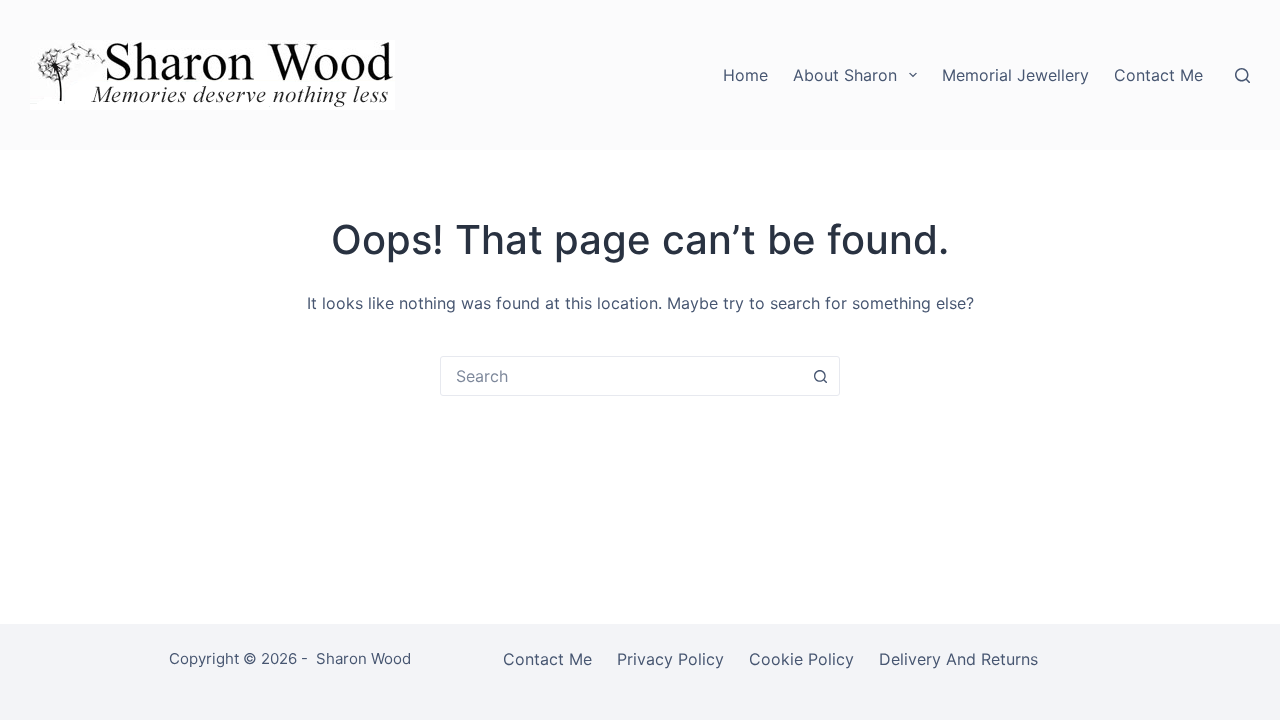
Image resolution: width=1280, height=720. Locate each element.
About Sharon (845, 75)
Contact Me (1158, 75)
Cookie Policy (801, 659)
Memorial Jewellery (1015, 75)
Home (745, 75)
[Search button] (820, 376)
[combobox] (621, 376)
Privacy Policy (670, 659)
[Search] (1242, 75)
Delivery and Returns (958, 659)
